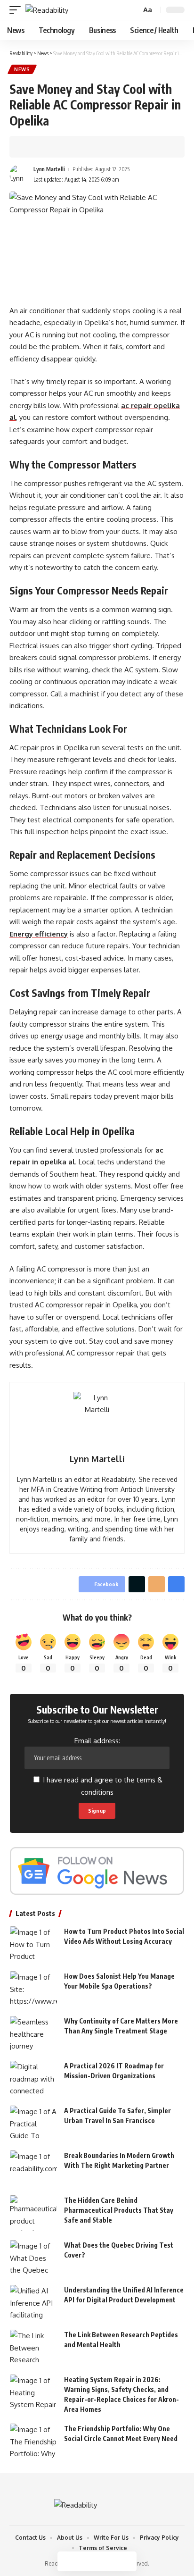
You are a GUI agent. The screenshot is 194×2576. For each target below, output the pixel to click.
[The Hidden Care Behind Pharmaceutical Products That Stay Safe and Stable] (33, 2213)
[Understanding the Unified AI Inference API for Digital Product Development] (33, 2303)
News (22, 69)
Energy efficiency (39, 934)
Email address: (97, 1741)
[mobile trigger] (17, 10)
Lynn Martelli (49, 169)
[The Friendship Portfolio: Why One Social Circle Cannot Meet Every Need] (33, 2441)
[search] (133, 10)
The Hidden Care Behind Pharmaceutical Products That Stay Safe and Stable (119, 2210)
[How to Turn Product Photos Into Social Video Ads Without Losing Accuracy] (33, 1944)
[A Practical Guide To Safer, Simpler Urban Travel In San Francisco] (33, 2123)
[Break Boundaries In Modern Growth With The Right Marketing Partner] (33, 2168)
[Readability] (47, 10)
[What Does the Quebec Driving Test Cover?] (33, 2258)
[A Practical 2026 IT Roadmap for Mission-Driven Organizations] (33, 2078)
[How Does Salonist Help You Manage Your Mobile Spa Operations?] (33, 1989)
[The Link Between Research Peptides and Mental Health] (33, 2347)
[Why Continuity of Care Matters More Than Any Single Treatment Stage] (33, 2034)
